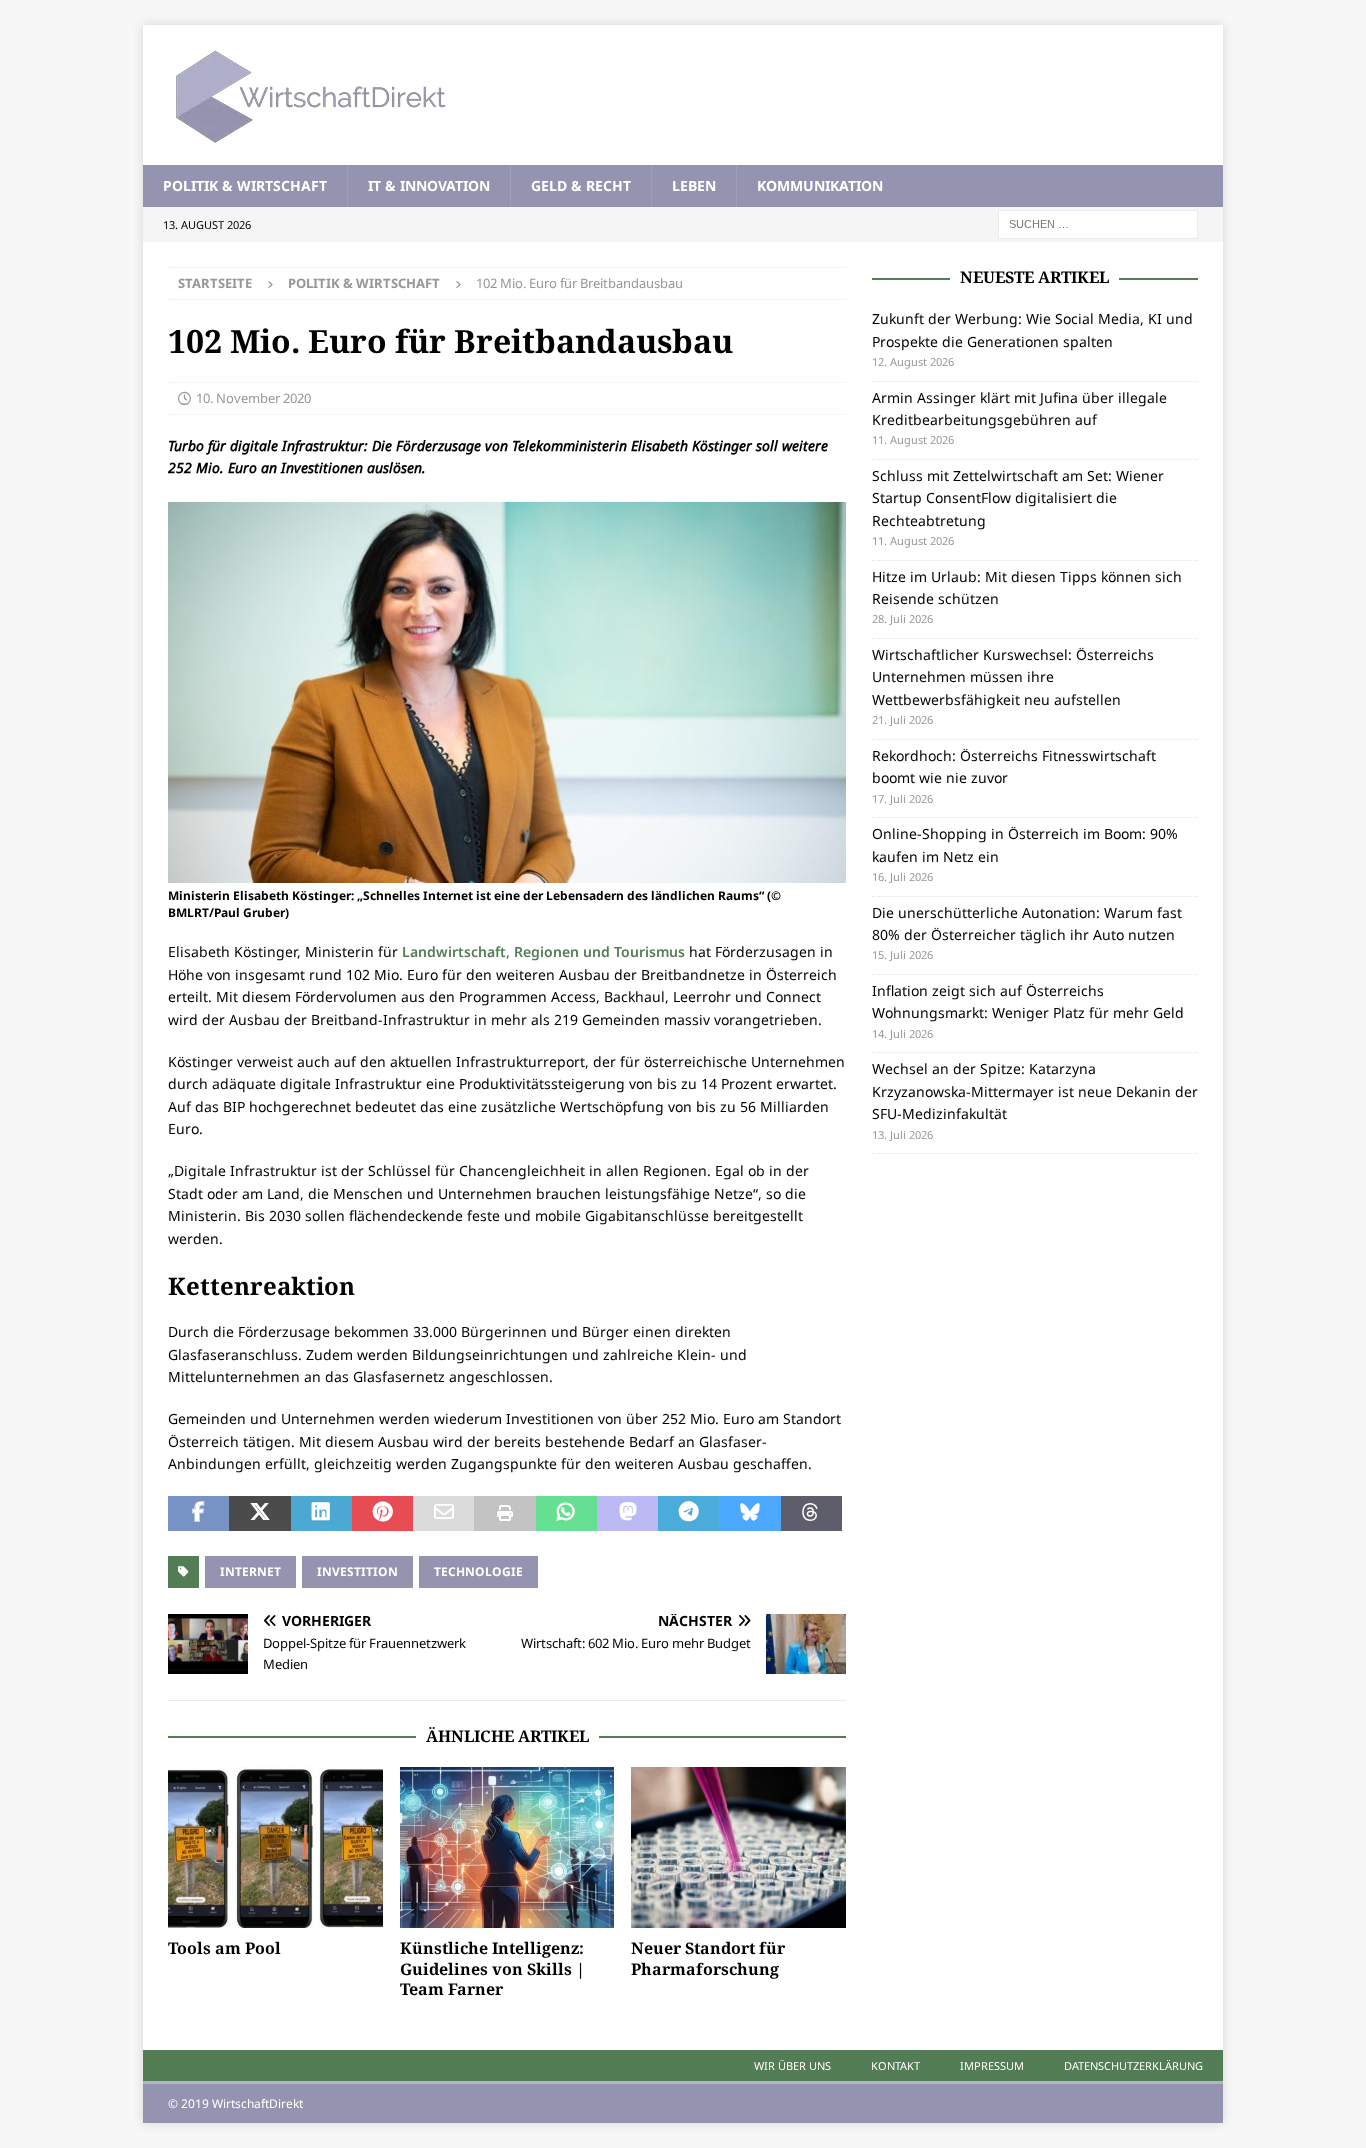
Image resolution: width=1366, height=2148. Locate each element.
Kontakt (895, 2065)
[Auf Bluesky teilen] (749, 1514)
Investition (357, 1571)
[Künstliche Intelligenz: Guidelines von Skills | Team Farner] (507, 1847)
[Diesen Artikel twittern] (259, 1514)
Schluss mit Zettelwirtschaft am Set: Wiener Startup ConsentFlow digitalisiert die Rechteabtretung (1018, 498)
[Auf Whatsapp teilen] (566, 1514)
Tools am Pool (224, 1948)
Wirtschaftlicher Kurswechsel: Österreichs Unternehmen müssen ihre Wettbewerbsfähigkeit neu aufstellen (1013, 677)
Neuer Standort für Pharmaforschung (708, 1958)
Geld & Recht (581, 185)
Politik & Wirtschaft (245, 185)
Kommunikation (820, 185)
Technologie (478, 1571)
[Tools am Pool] (275, 1847)
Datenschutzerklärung (1133, 2065)
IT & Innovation (429, 185)
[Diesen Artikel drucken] (504, 1514)
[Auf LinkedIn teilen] (321, 1514)
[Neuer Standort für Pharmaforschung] (738, 1847)
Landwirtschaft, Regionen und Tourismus (543, 951)
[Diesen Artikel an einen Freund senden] (443, 1514)
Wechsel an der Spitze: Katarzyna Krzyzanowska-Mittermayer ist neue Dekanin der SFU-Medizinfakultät (1035, 1091)
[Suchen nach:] (1098, 223)
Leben (694, 185)
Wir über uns (792, 2065)
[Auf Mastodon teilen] (627, 1514)
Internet (250, 1571)
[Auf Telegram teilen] (688, 1514)
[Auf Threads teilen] (811, 1514)
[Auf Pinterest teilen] (382, 1514)
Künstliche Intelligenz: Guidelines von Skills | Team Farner (492, 1969)
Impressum (992, 2065)
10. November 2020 (253, 398)
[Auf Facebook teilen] (198, 1514)
